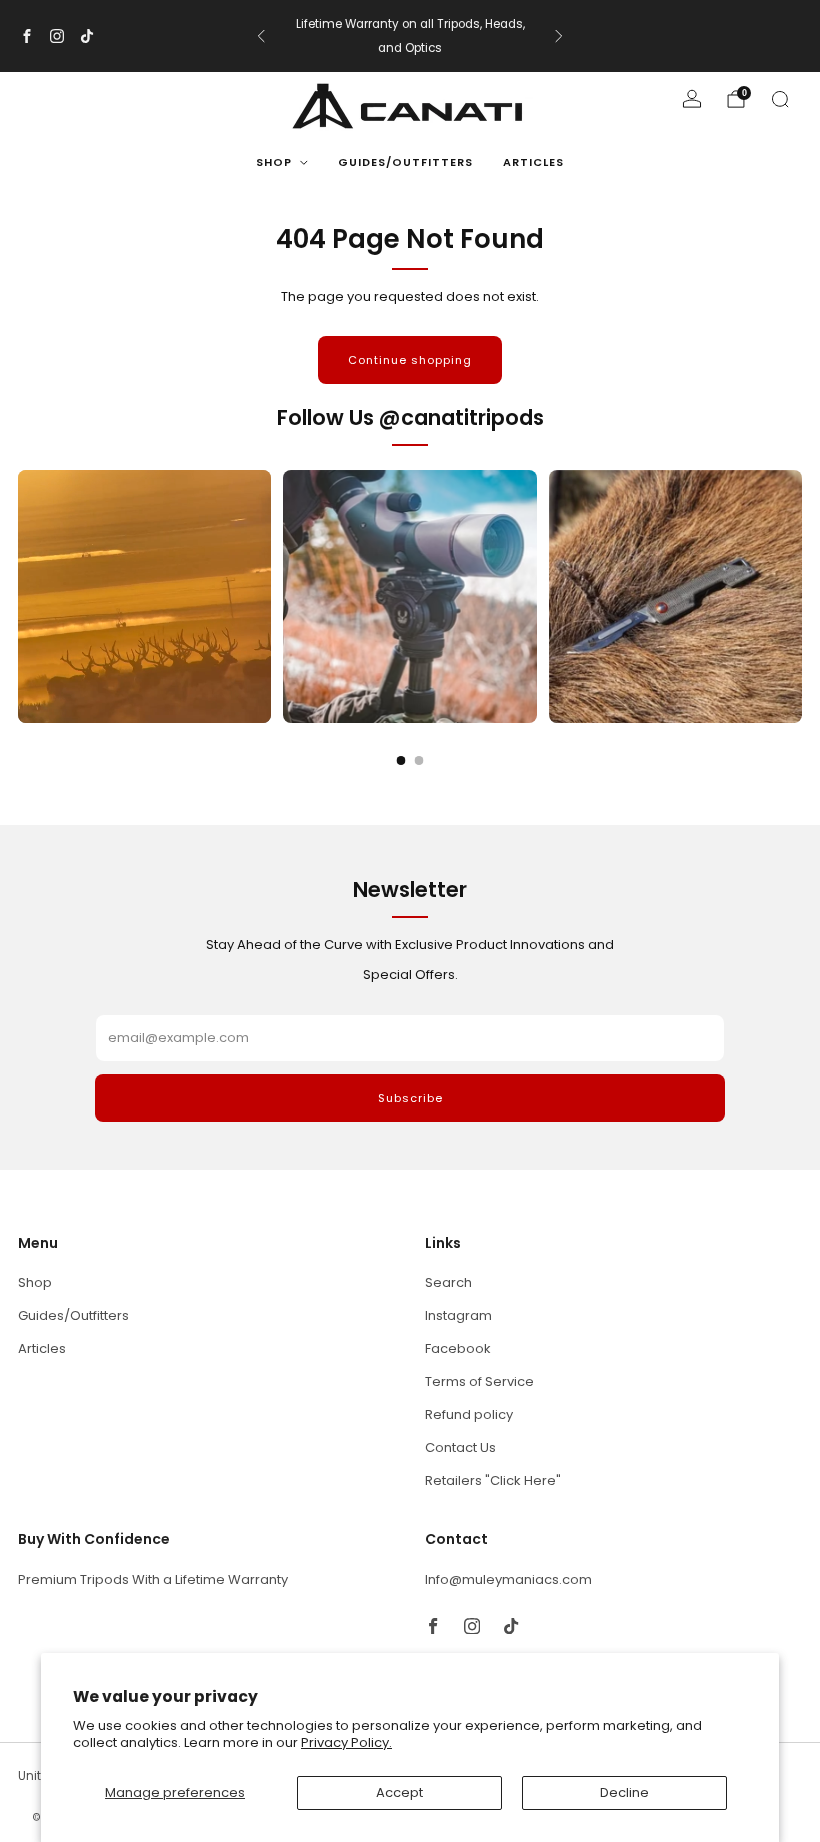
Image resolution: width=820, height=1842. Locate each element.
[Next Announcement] (559, 36)
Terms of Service (479, 1381)
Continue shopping (410, 360)
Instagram (458, 1315)
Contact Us (460, 1447)
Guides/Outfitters (405, 162)
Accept (399, 1792)
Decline (624, 1792)
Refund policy (469, 1414)
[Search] (780, 99)
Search (448, 1282)
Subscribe (410, 1098)
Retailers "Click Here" (493, 1480)
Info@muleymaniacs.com (508, 1579)
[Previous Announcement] (261, 36)
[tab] (401, 760)
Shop (274, 162)
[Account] (692, 99)
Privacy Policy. (346, 1742)
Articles (533, 162)
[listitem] (410, 36)
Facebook (458, 1348)
